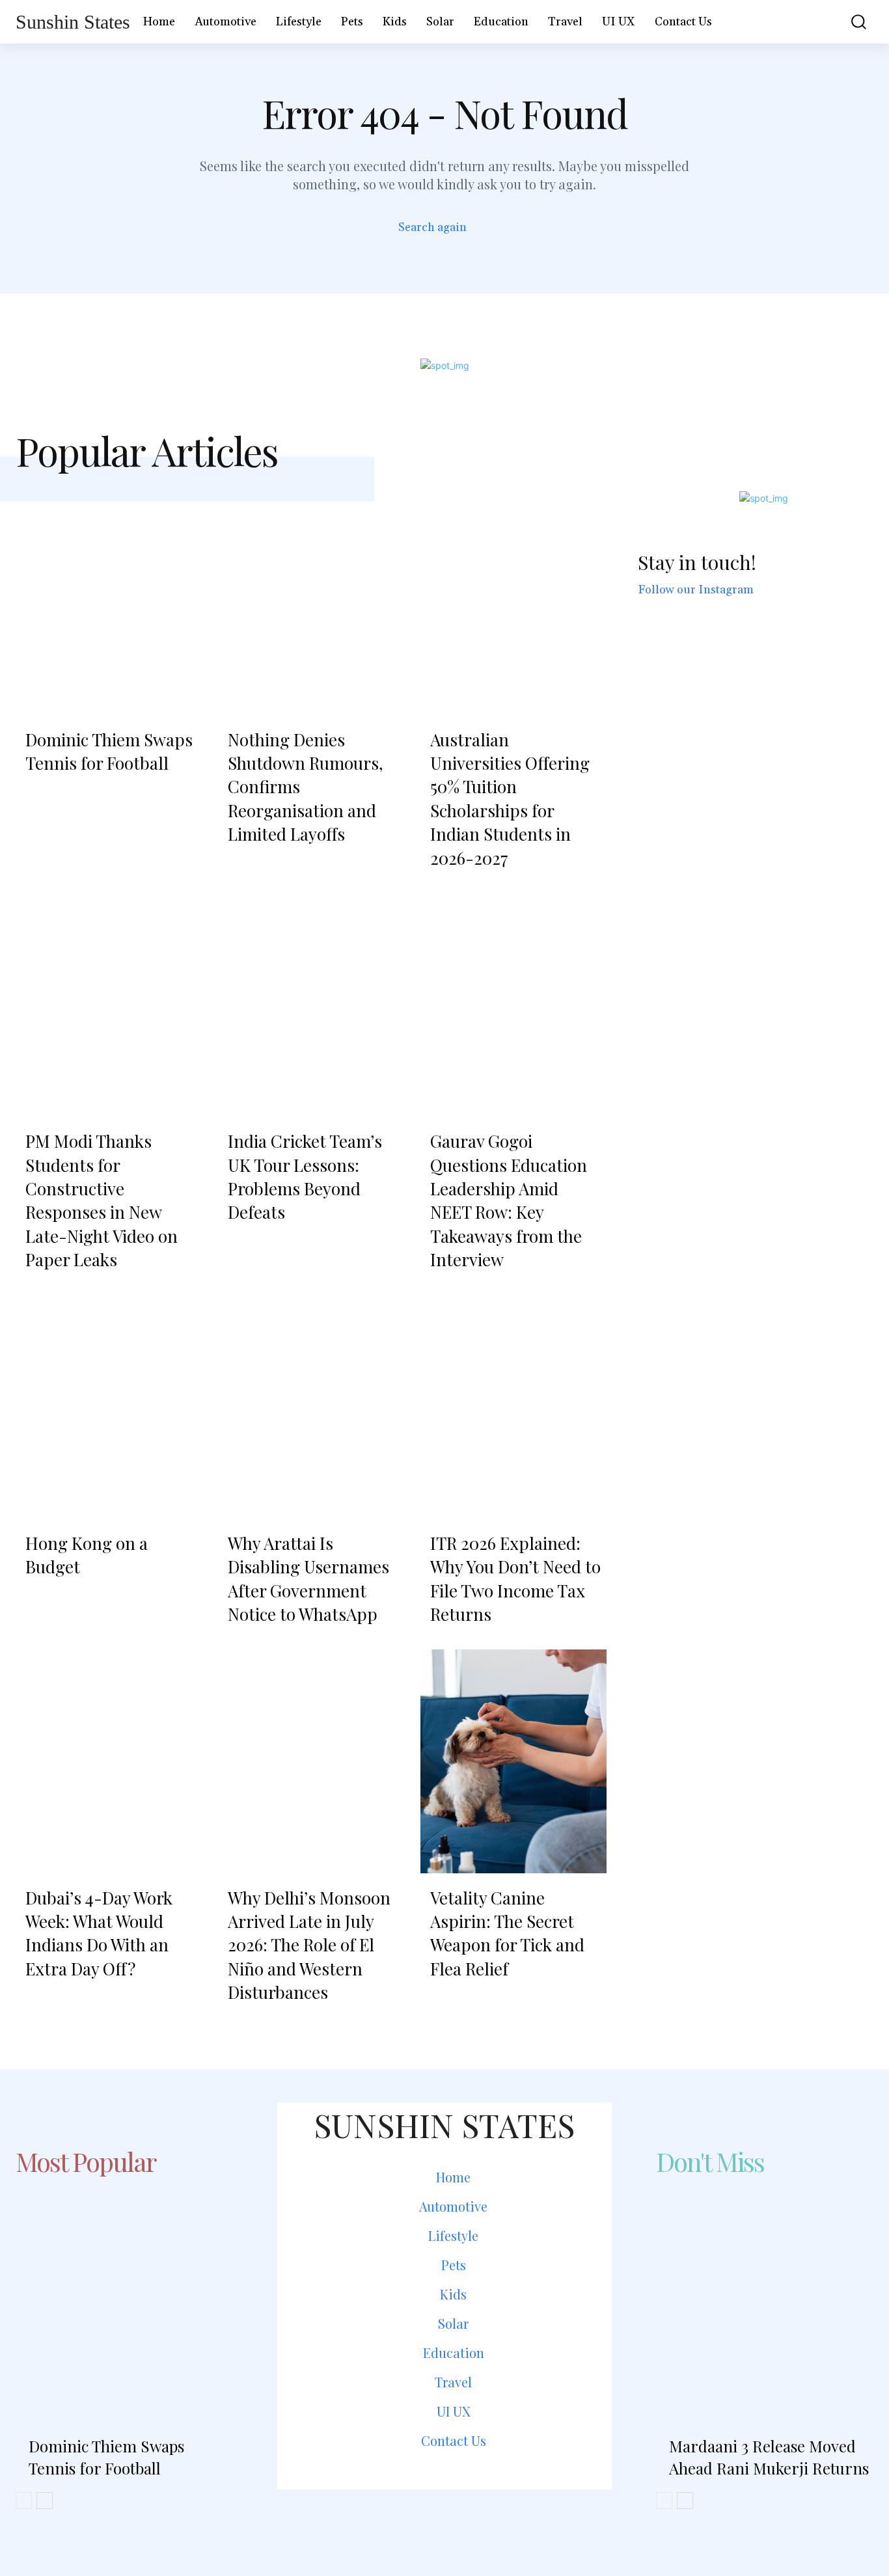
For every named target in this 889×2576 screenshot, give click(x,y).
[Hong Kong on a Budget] (109, 1407)
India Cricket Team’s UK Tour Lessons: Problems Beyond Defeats (305, 1176)
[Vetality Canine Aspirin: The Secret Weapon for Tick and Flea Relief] (513, 1761)
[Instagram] (444, 2520)
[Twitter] (479, 2520)
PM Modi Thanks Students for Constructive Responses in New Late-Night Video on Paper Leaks (102, 1200)
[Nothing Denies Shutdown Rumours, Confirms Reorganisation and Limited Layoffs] (311, 603)
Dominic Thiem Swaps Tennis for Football (109, 751)
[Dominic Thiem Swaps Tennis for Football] (109, 603)
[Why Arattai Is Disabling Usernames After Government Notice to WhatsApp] (311, 1407)
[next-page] (45, 2501)
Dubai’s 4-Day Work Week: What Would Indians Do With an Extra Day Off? (99, 1933)
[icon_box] (445, 229)
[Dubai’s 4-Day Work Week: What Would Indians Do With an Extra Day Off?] (109, 1761)
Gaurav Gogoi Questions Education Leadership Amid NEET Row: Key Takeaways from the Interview (509, 1200)
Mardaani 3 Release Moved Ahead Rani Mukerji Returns (769, 2457)
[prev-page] (24, 2501)
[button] (851, 22)
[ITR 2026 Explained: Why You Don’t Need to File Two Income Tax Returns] (513, 1407)
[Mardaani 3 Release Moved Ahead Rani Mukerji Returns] (765, 2292)
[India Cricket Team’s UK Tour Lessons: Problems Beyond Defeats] (311, 1005)
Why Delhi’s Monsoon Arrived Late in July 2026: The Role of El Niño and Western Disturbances (309, 1945)
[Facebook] (410, 2520)
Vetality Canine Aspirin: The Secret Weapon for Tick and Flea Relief (507, 1933)
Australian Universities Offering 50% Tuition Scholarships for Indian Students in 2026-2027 (510, 799)
